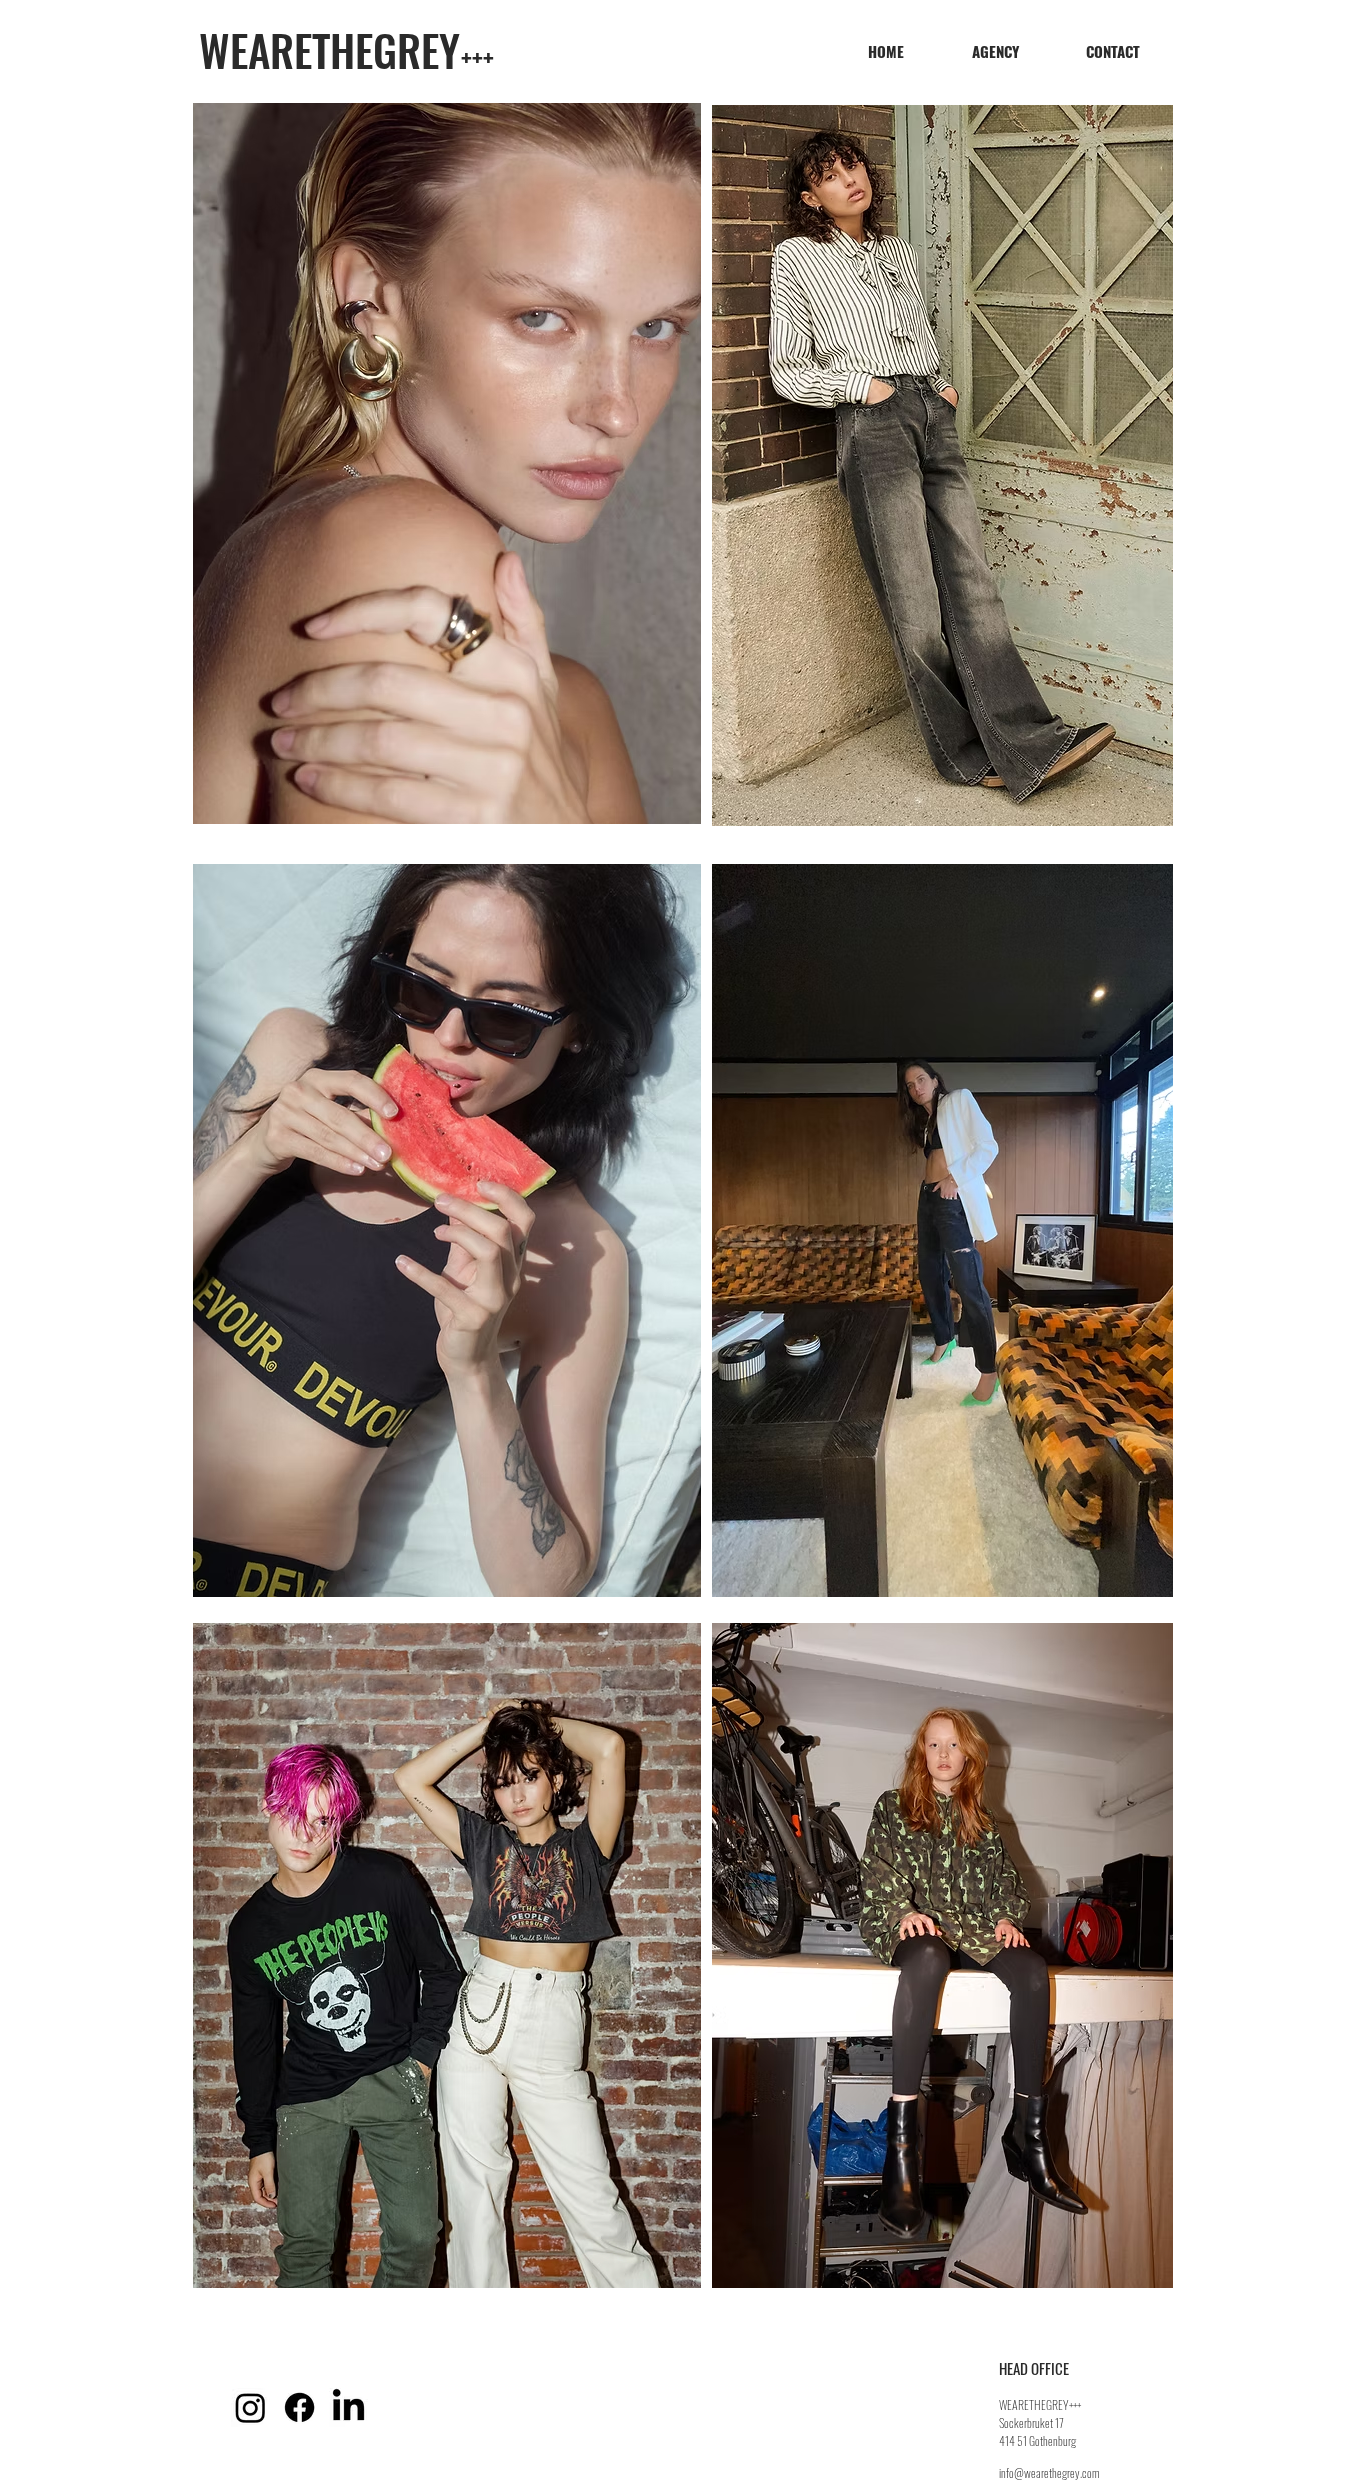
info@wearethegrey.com (1049, 2472)
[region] (447, 463)
